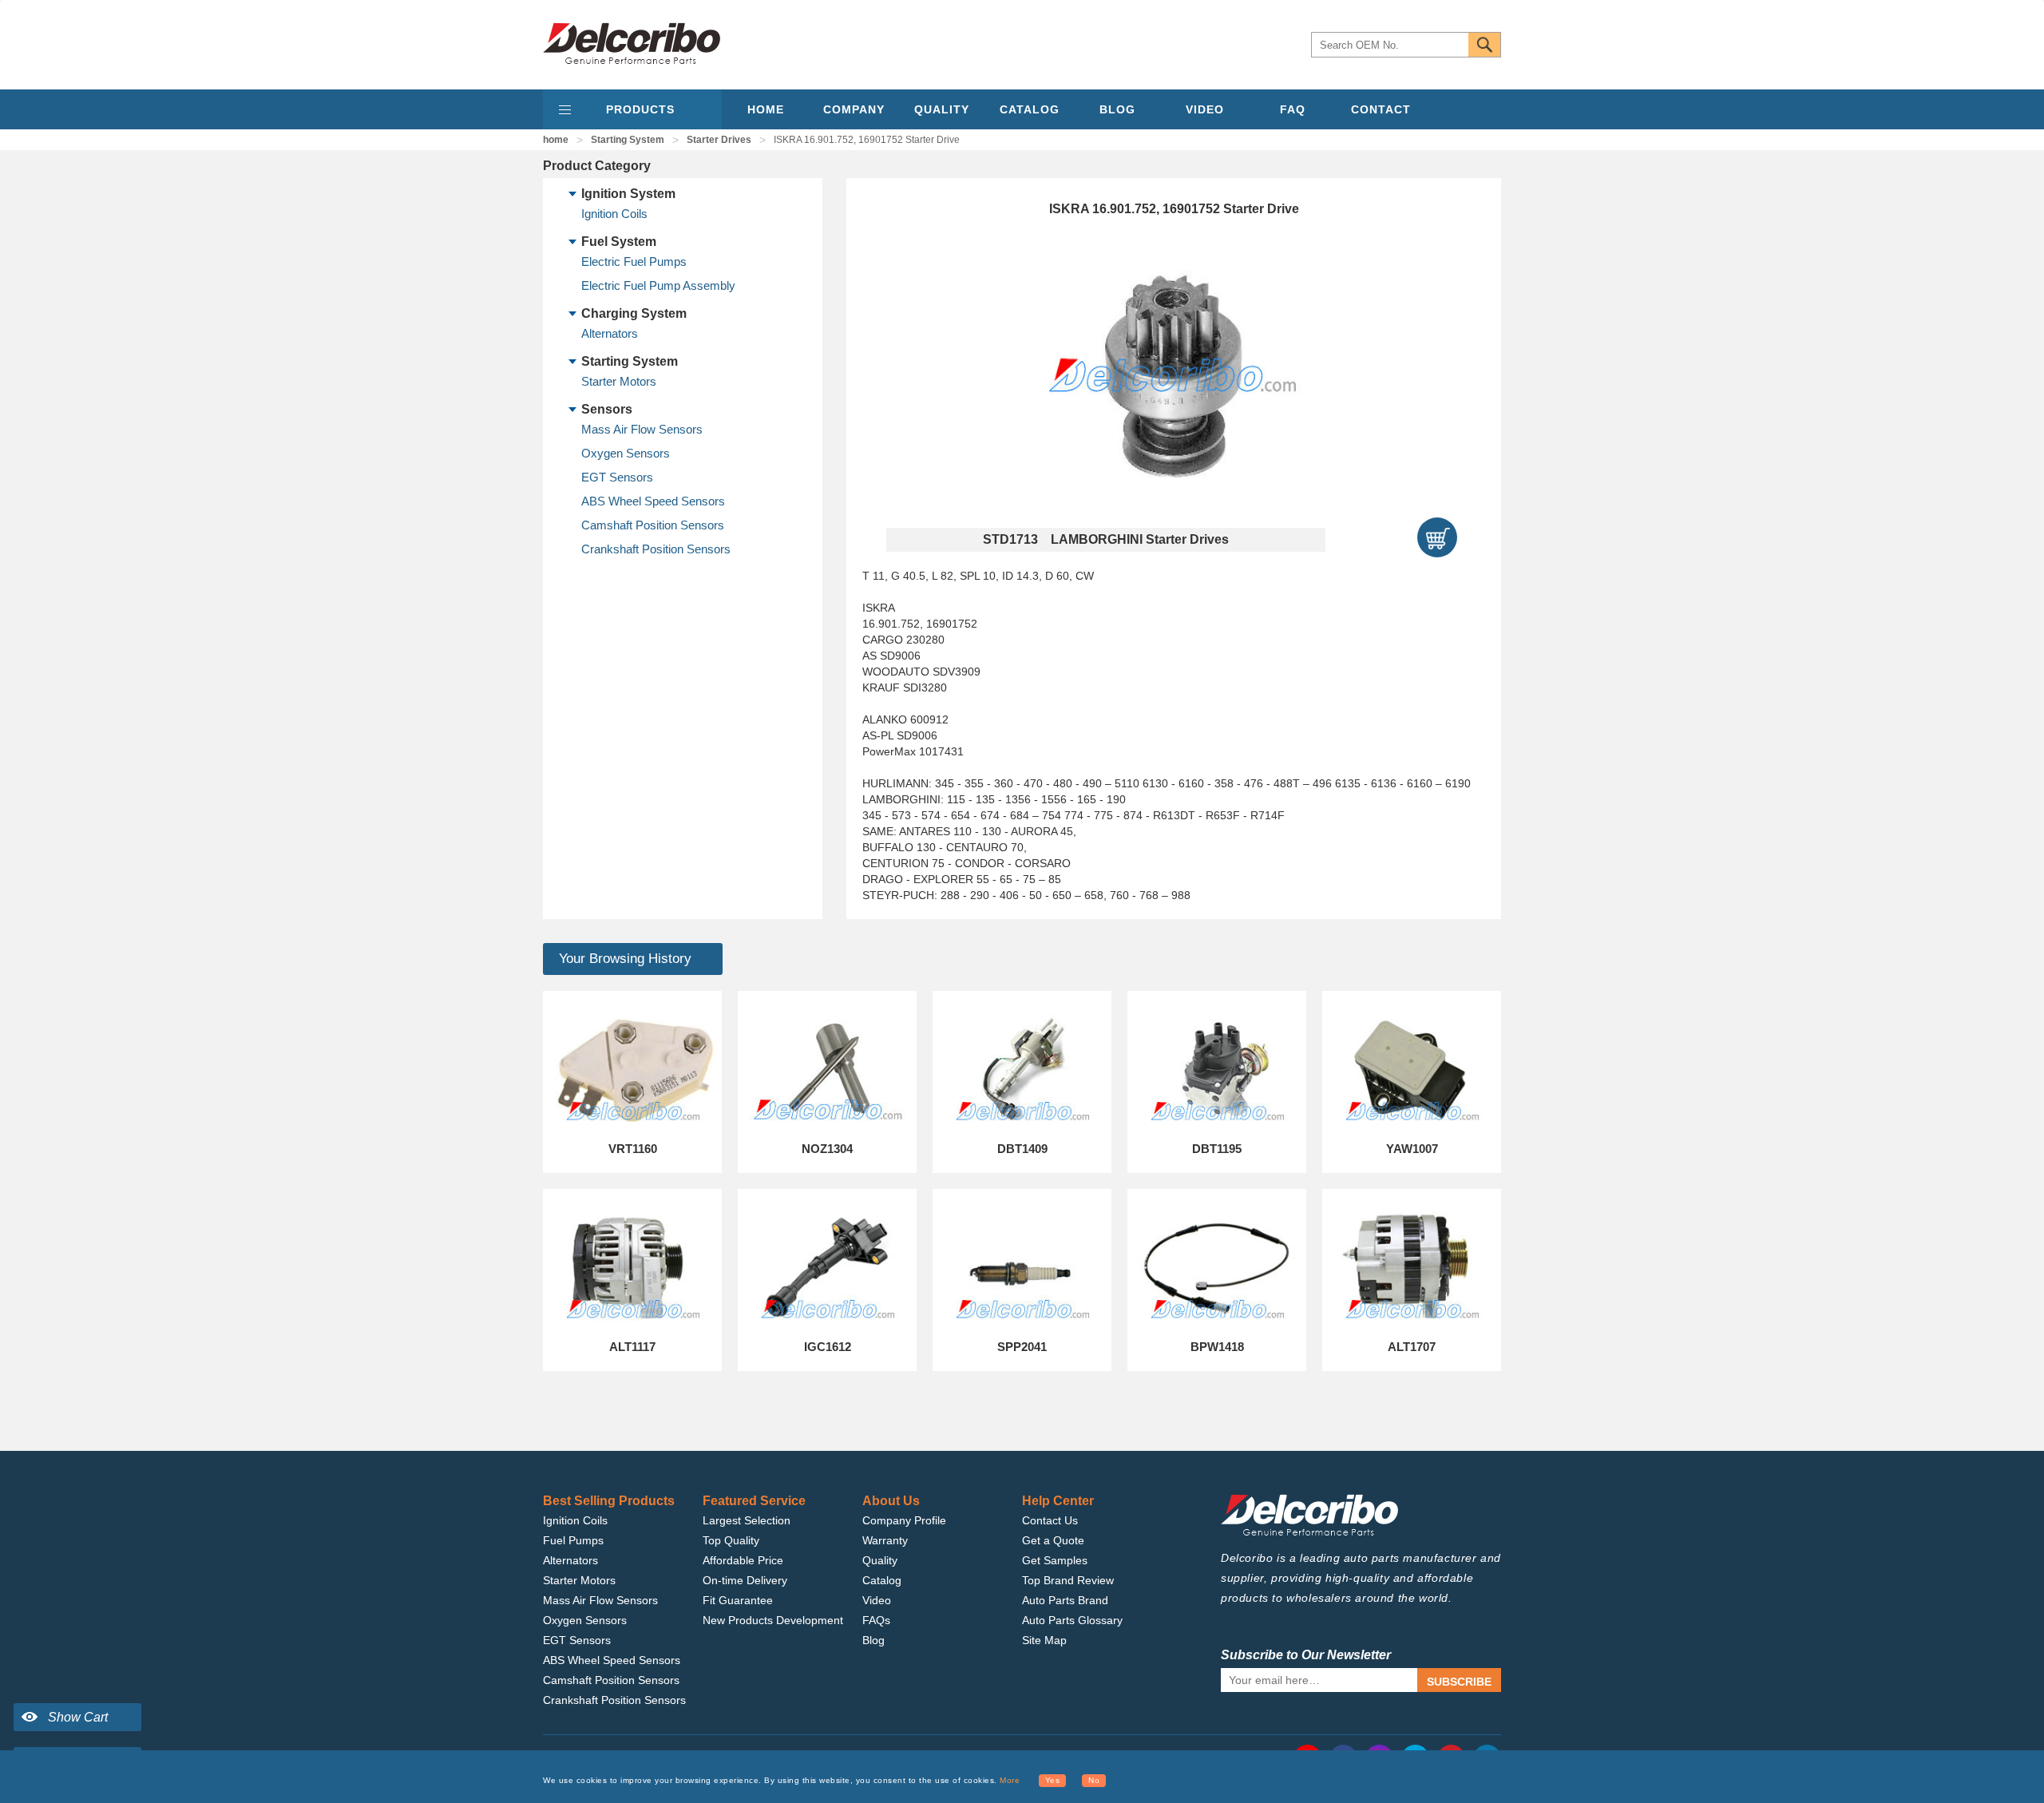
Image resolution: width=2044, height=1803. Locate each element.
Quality (880, 1560)
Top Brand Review (1068, 1580)
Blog (873, 1640)
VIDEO (1205, 109)
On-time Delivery (745, 1580)
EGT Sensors (617, 477)
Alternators (610, 333)
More (1010, 1780)
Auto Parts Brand (1065, 1600)
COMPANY (854, 109)
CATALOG (1030, 109)
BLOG (1117, 109)
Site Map (1044, 1640)
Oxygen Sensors (626, 453)
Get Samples (1055, 1560)
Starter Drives (719, 140)
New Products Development (773, 1620)
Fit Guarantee (738, 1600)
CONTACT (1381, 109)
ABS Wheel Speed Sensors (653, 501)
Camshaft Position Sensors (653, 525)
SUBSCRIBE (1459, 1682)
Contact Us (1050, 1520)
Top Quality (731, 1540)
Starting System (628, 140)
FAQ (1293, 109)
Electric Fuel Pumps (634, 262)
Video (877, 1600)
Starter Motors (619, 381)
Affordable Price (743, 1560)
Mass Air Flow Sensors (642, 429)
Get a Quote (1053, 1540)
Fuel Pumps (573, 1540)
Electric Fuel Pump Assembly (658, 285)
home (556, 140)
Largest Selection (747, 1520)
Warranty (885, 1540)
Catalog (882, 1580)
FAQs (876, 1620)
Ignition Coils (614, 214)
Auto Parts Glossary (1072, 1620)
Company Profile (904, 1520)
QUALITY (942, 109)
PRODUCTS (640, 109)
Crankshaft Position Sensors (656, 549)
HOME (766, 109)
